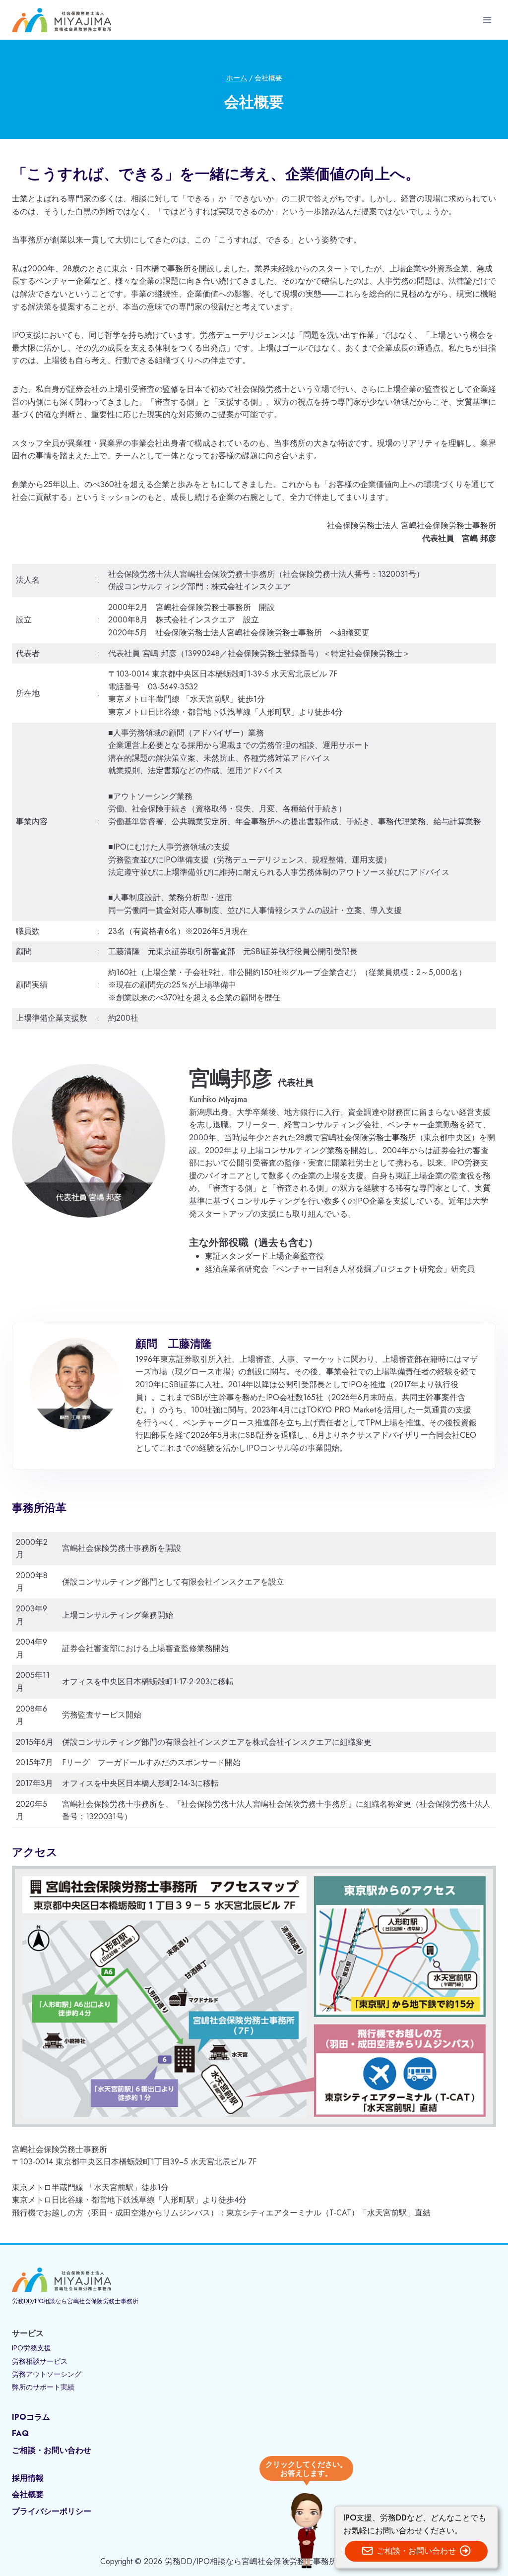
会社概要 (28, 2494)
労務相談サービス (40, 2361)
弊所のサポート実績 (43, 2387)
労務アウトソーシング (47, 2374)
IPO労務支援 (32, 2348)
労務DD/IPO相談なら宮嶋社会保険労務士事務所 (75, 2301)
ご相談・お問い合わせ (52, 2450)
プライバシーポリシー (52, 2511)
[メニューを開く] (487, 20)
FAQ (20, 2433)
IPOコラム (31, 2417)
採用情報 (28, 2478)
